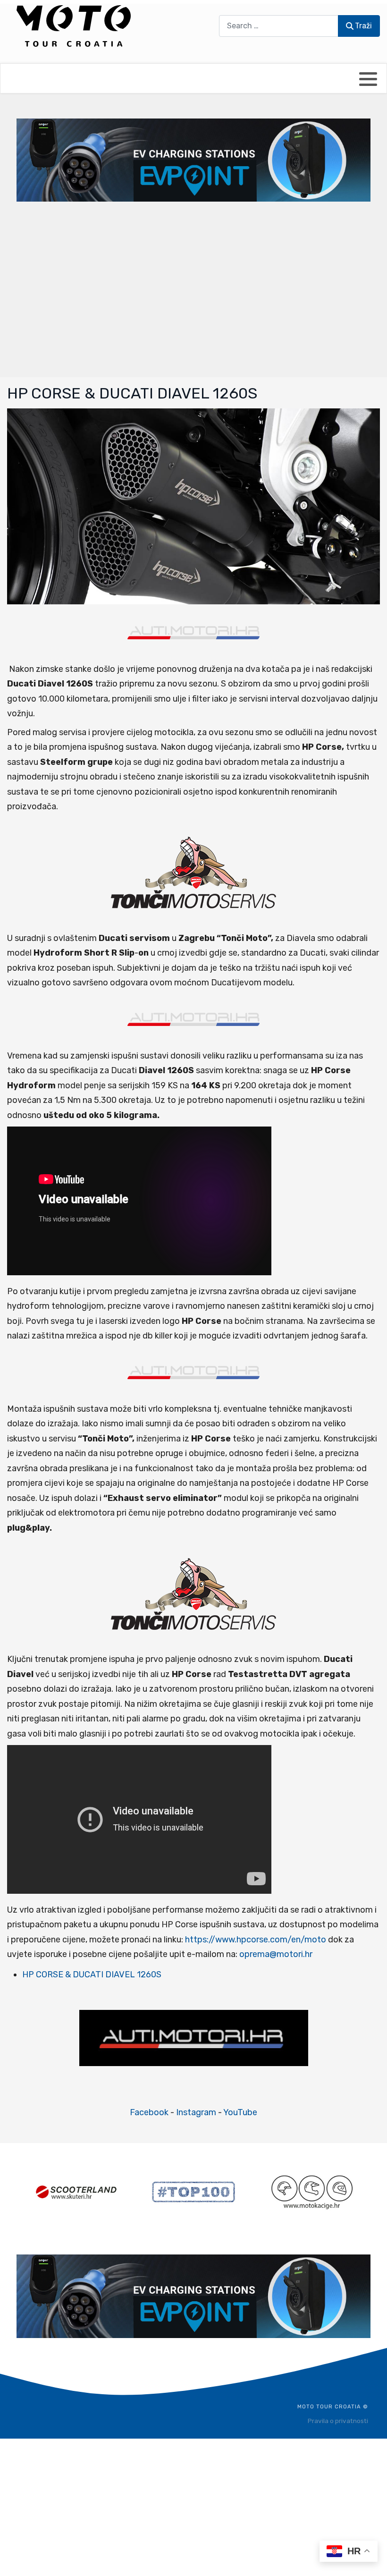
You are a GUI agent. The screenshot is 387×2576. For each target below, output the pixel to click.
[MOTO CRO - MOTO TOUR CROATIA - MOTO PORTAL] (74, 26)
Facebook (149, 2112)
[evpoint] (193, 160)
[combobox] (279, 26)
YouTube (240, 2112)
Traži (363, 26)
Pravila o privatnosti (338, 2421)
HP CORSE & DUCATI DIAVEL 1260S (92, 1974)
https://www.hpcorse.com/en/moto (256, 1940)
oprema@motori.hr (276, 1954)
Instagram (196, 2112)
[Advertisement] (193, 288)
